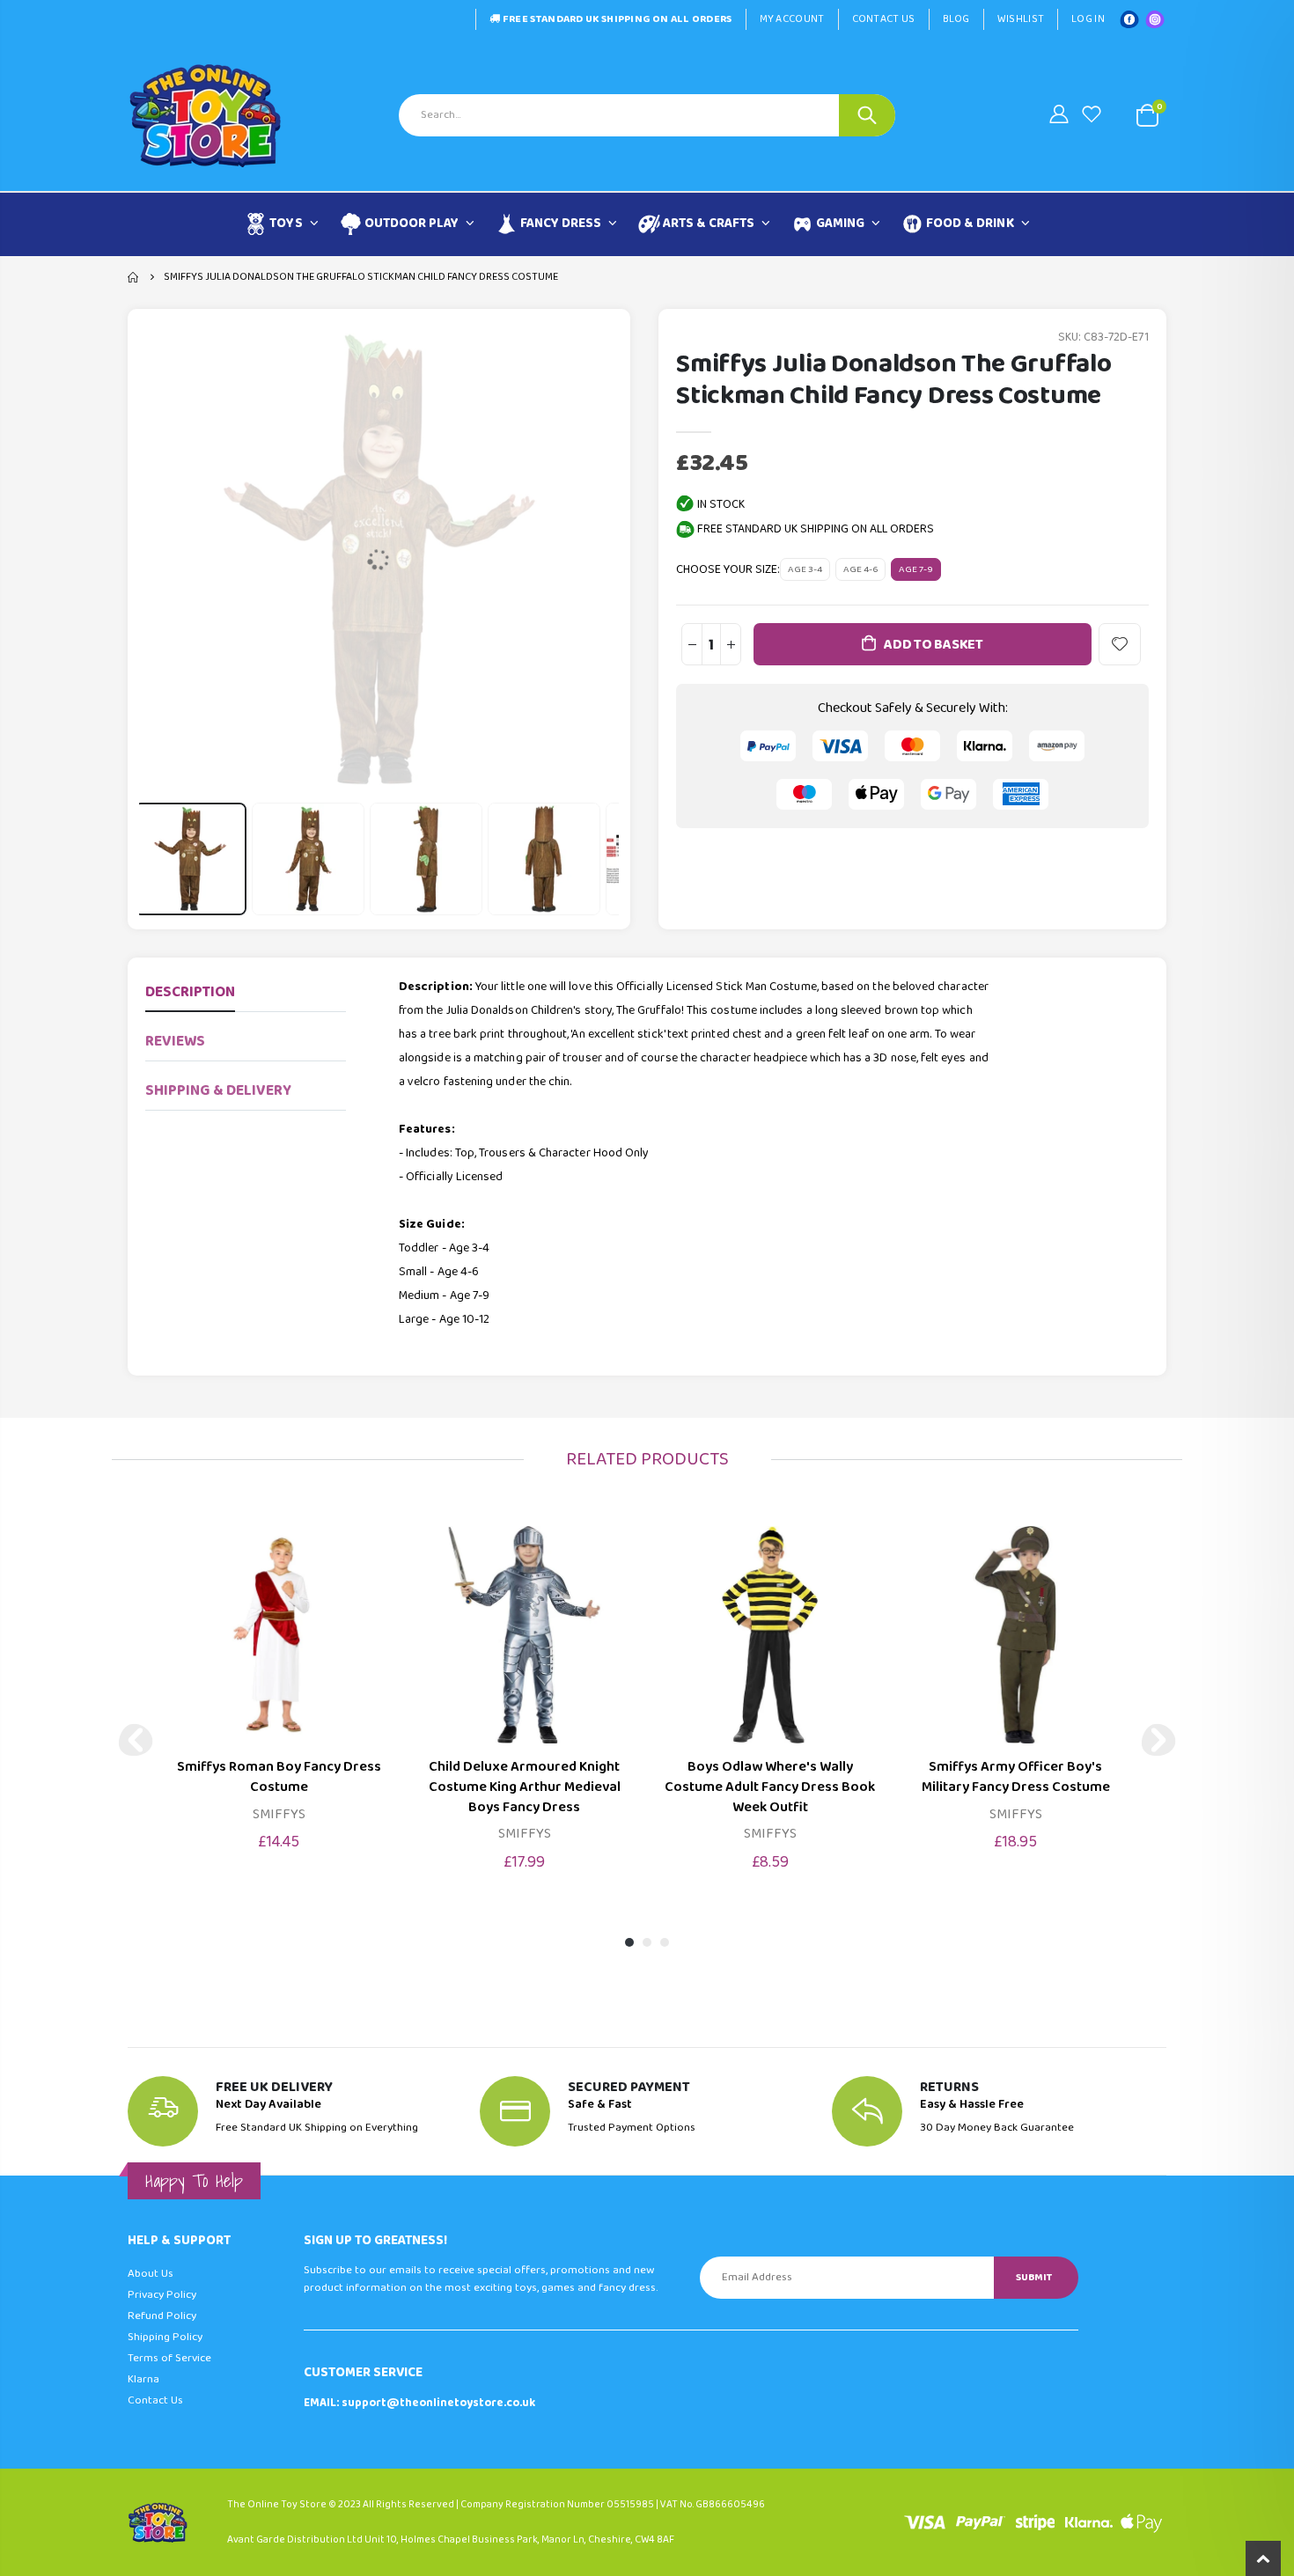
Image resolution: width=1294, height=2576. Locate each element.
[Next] (1158, 1740)
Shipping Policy (165, 2337)
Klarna (143, 2379)
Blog (956, 19)
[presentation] (160, 859)
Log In (1088, 19)
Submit (1034, 2277)
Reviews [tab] (175, 1042)
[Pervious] (136, 1740)
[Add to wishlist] (1120, 644)
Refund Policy (162, 2316)
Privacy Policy (162, 2295)
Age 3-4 (805, 569)
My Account (792, 19)
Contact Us (884, 19)
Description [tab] (190, 992)
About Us (151, 2274)
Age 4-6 (860, 569)
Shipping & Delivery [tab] (218, 1091)
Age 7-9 (916, 569)
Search (867, 115)
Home (134, 277)
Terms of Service (169, 2358)
